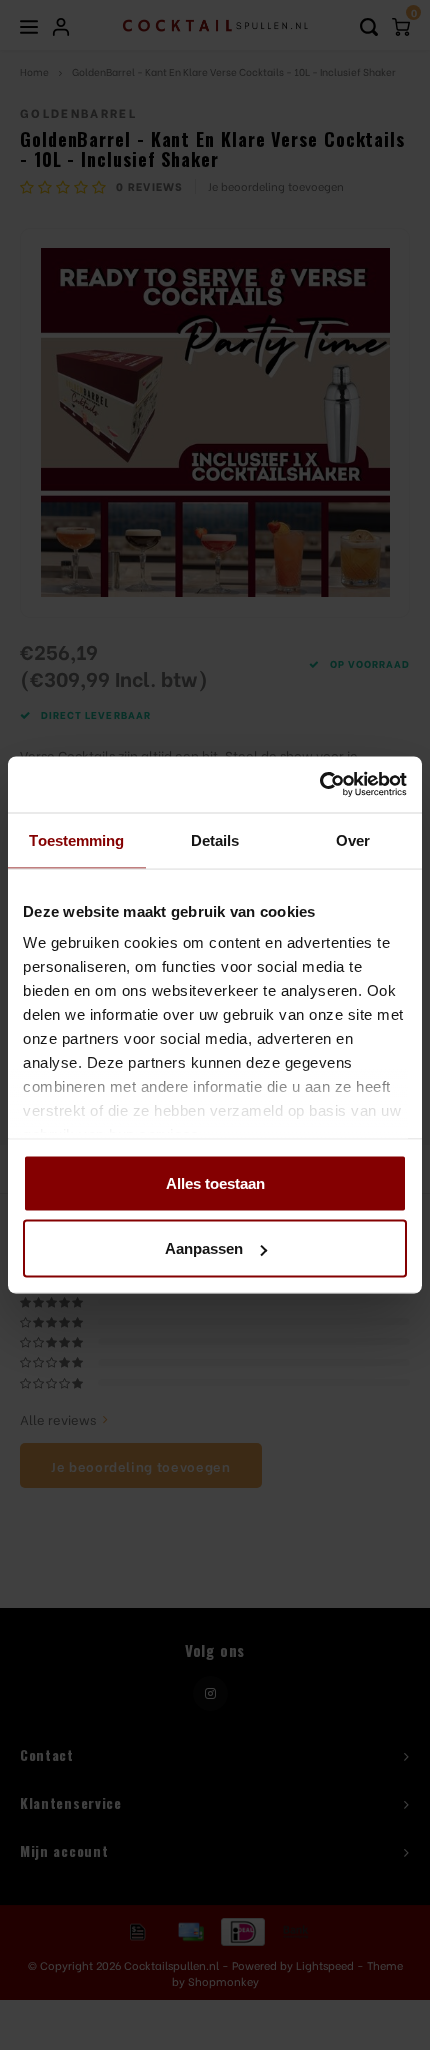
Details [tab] (215, 839)
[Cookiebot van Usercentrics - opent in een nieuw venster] (319, 785)
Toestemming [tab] (76, 839)
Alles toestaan (215, 1182)
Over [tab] (353, 839)
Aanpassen (204, 1248)
